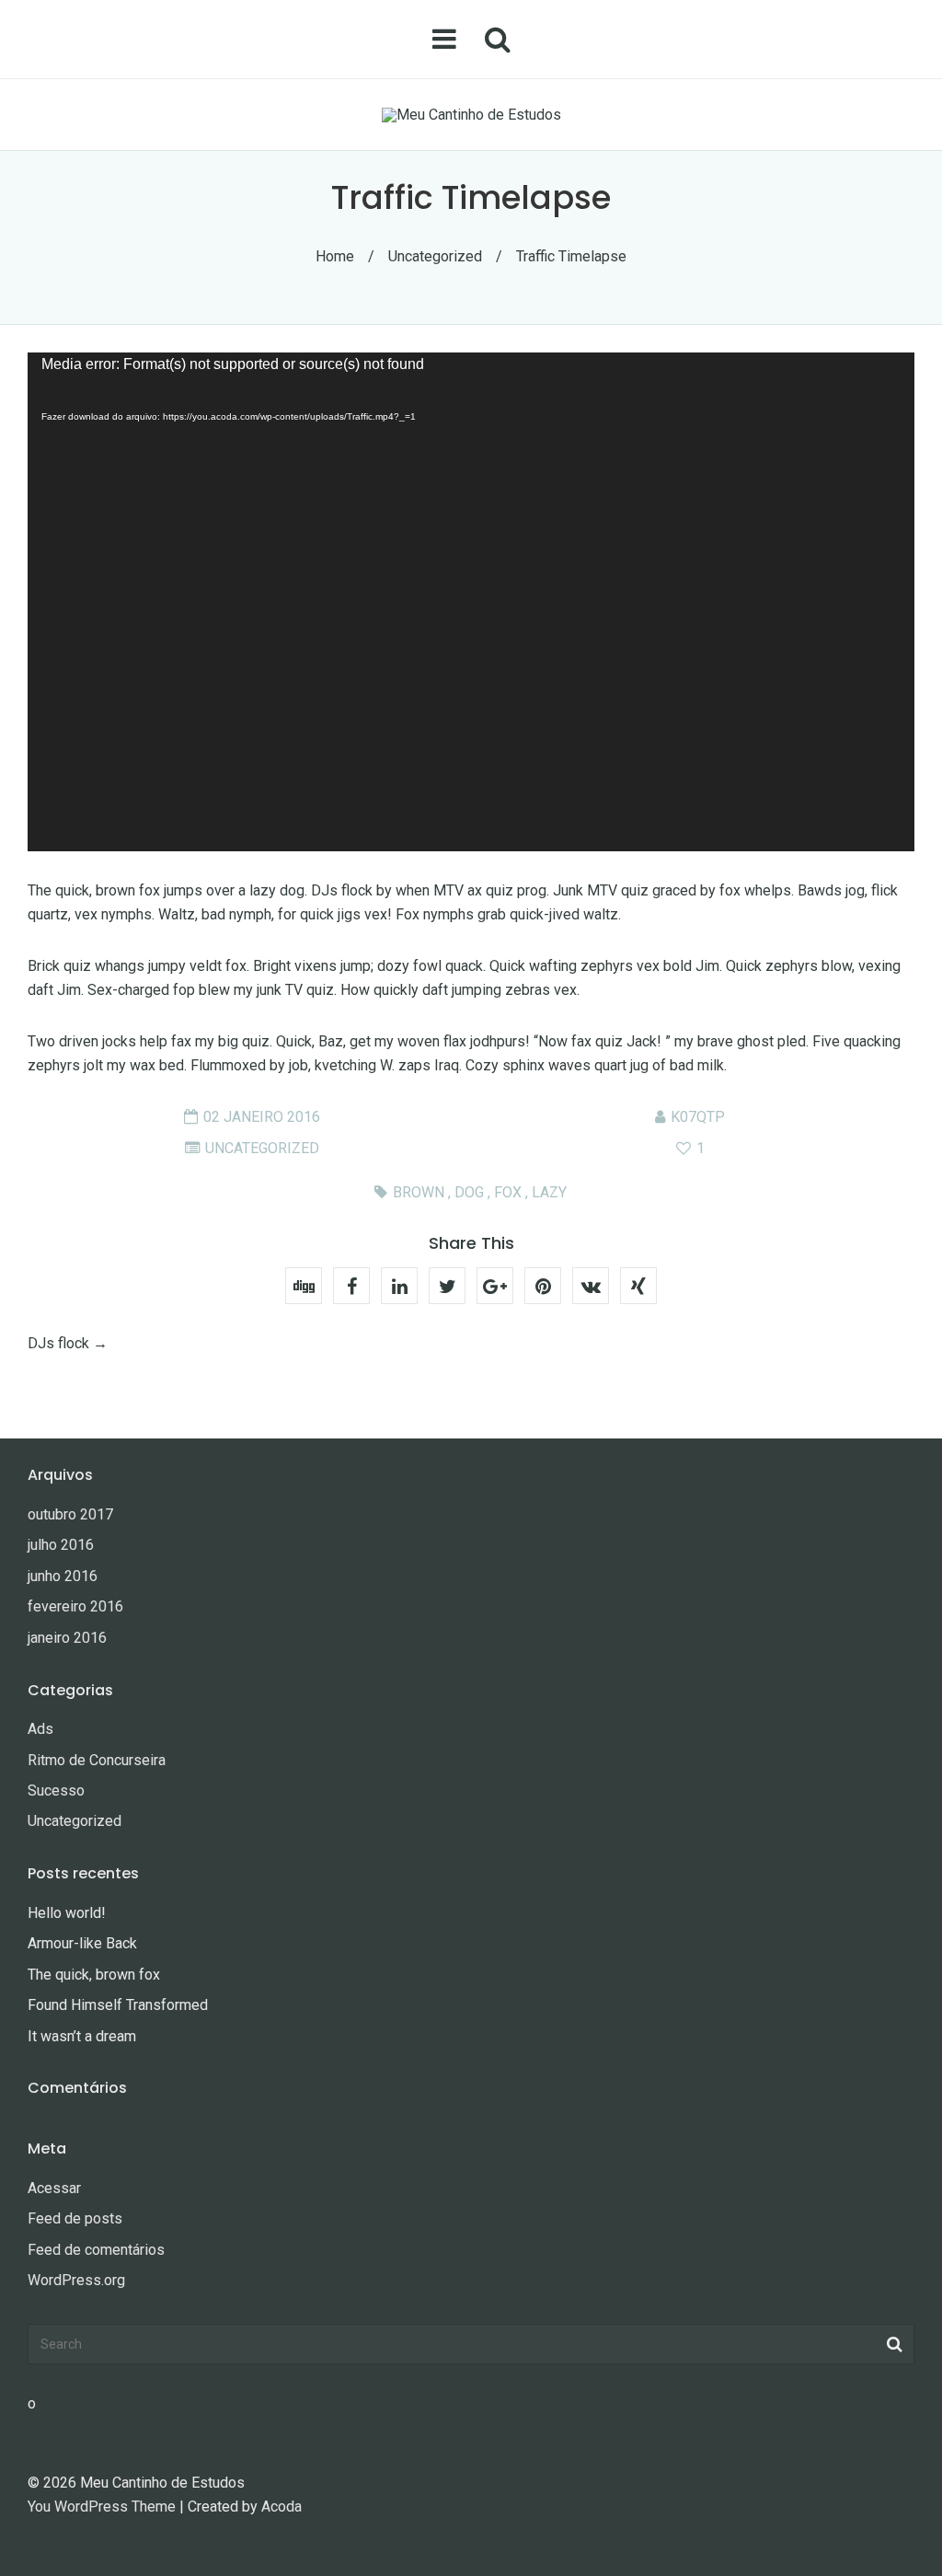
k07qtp (698, 1117)
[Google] (495, 1286)
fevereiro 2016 (75, 1606)
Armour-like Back (82, 1943)
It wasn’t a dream (82, 2036)
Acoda (281, 2507)
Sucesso (56, 1790)
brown (419, 1192)
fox (508, 1192)
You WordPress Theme (102, 2507)
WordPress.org (76, 2280)
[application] (471, 602)
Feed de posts (75, 2218)
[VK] (591, 1286)
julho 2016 (61, 1545)
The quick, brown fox (94, 1975)
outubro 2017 (70, 1514)
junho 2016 (63, 1576)
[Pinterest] (543, 1286)
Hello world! (67, 1913)
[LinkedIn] (399, 1286)
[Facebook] (351, 1286)
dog (469, 1192)
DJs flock (58, 1343)
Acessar (54, 2188)
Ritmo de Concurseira (97, 1760)
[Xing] (638, 1286)
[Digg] (304, 1286)
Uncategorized (435, 256)
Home (335, 256)
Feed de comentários (96, 2250)
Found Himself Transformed (118, 2005)
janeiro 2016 (67, 1638)
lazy (549, 1192)
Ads (40, 1729)
